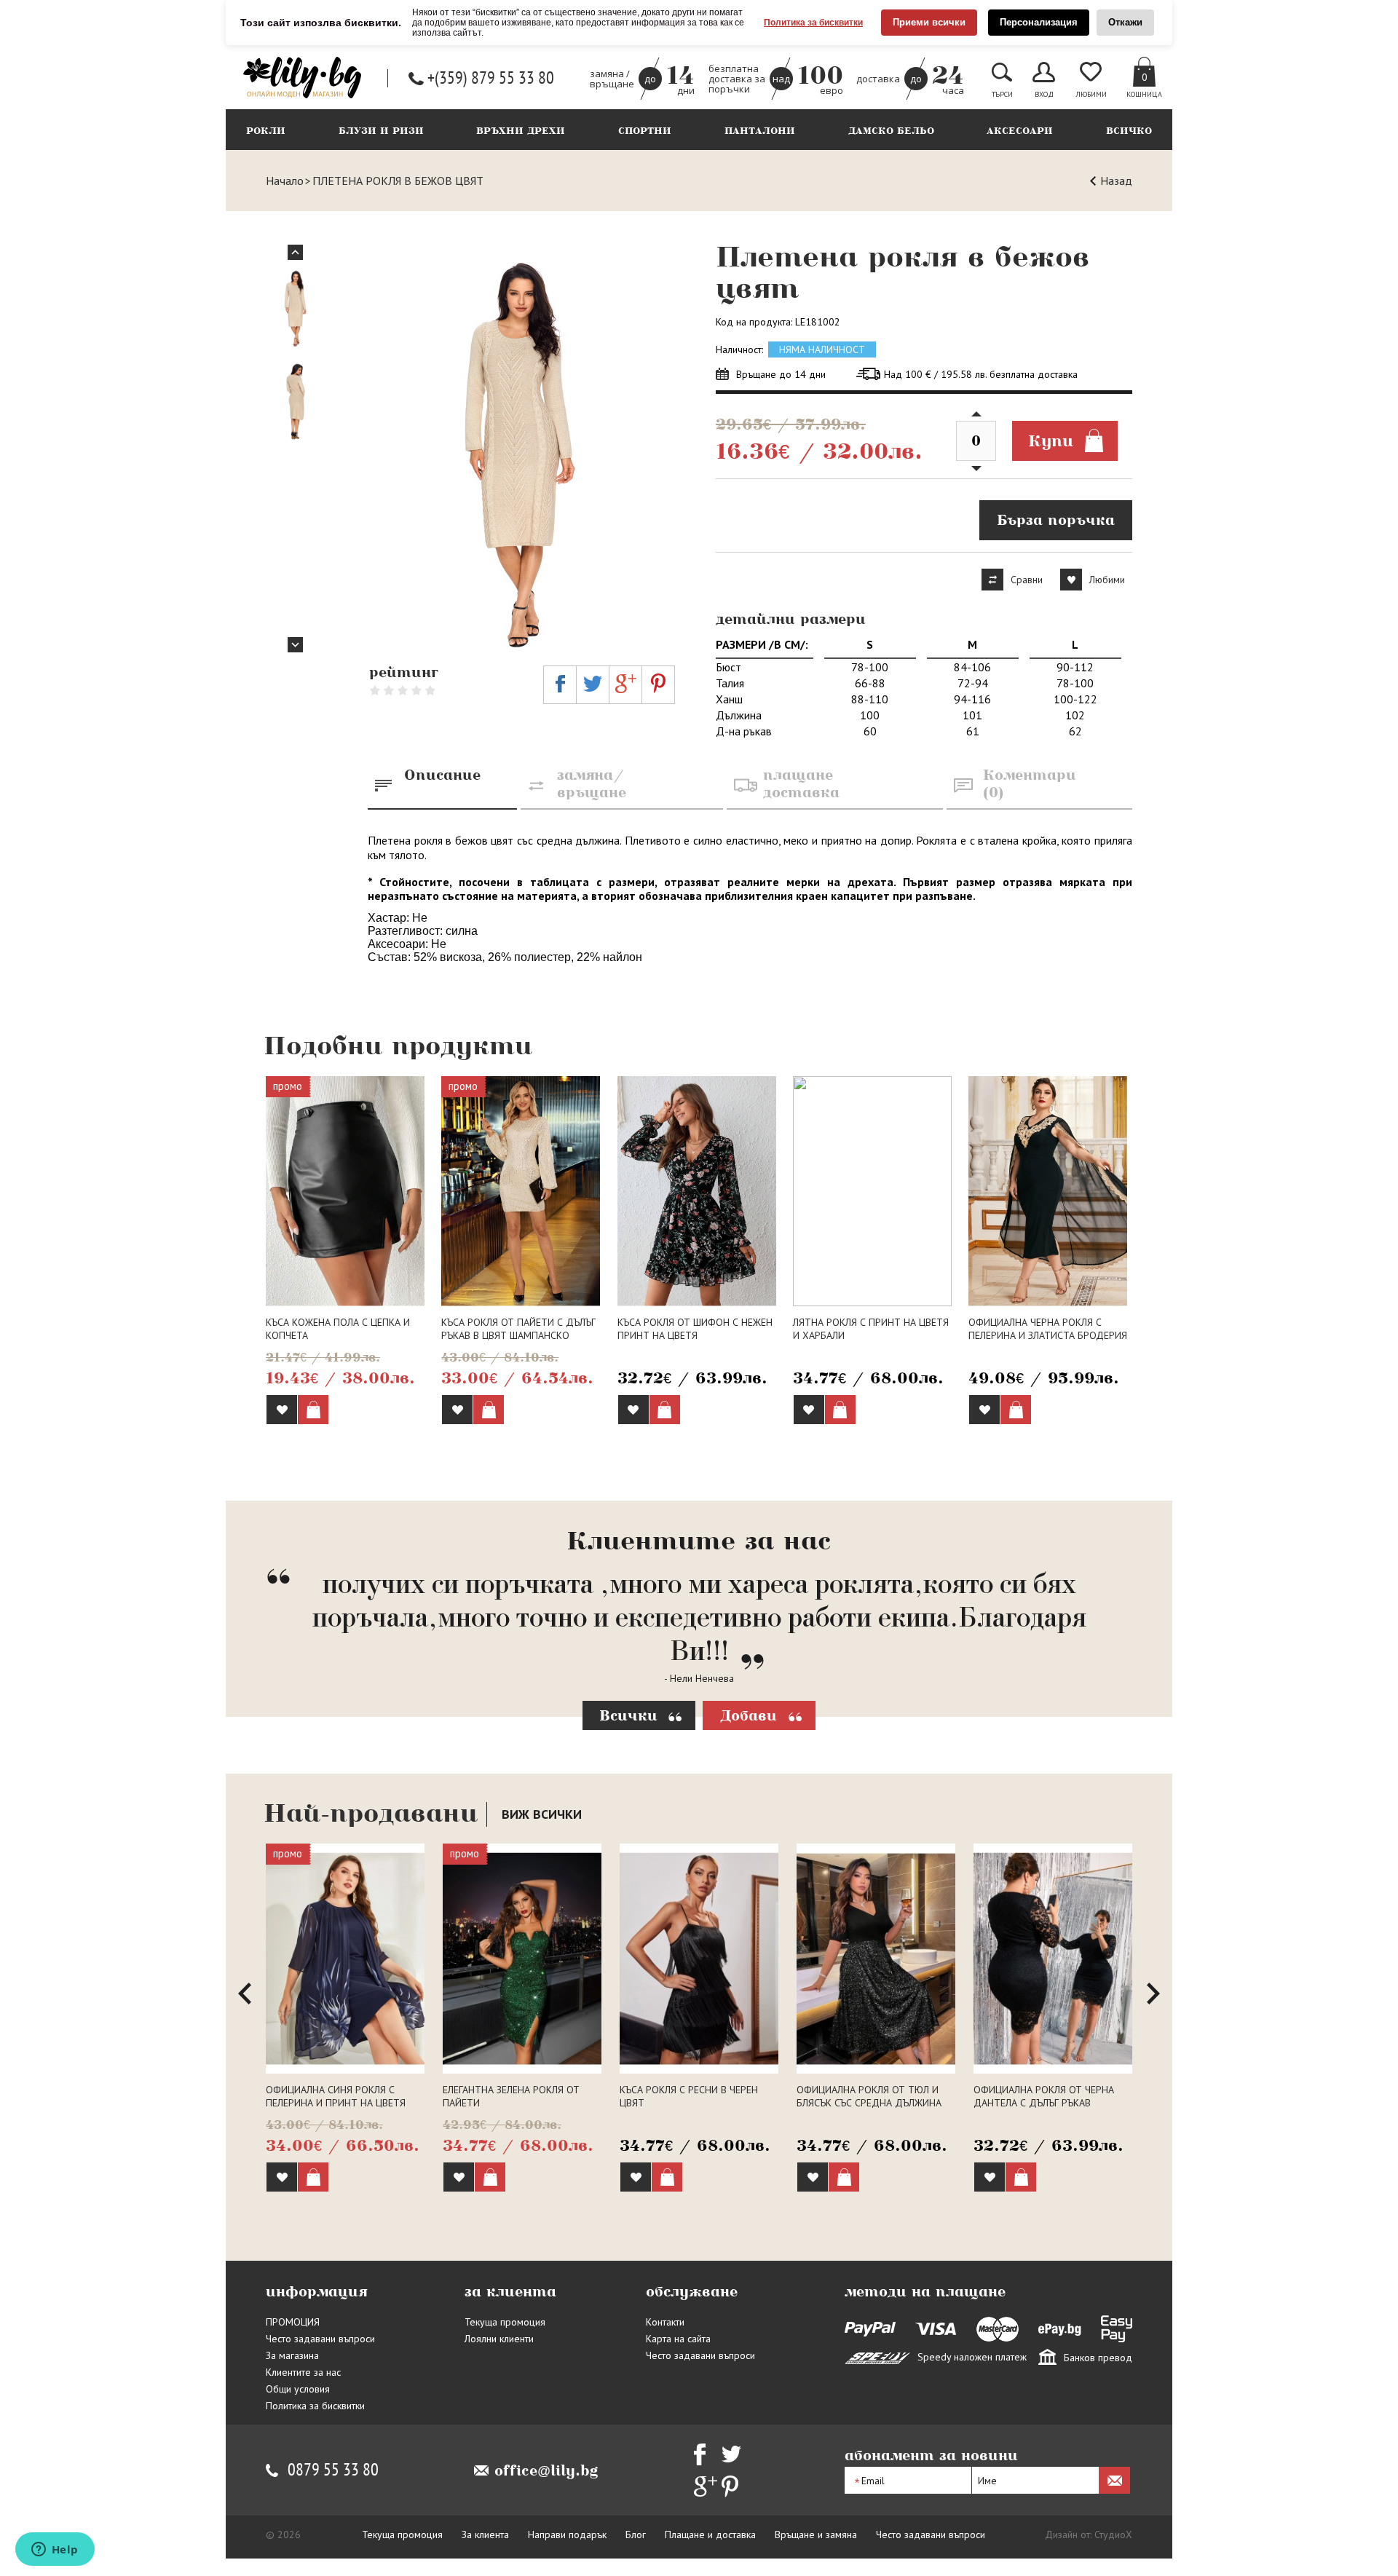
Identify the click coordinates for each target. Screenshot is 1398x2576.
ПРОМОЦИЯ (293, 2322)
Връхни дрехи (521, 131)
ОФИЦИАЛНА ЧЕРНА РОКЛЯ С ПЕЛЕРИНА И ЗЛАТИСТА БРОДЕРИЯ (1048, 1329)
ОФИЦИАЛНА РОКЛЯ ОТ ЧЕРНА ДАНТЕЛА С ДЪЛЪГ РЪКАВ (1044, 2096)
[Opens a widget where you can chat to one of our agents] (55, 2551)
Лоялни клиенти (499, 2339)
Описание (442, 775)
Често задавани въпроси (320, 2339)
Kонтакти (665, 2322)
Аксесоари (1020, 131)
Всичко (1129, 131)
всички (542, 1814)
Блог (636, 2534)
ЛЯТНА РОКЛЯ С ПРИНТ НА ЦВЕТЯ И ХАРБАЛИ (871, 1329)
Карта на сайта (678, 2339)
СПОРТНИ (645, 131)
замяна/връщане (592, 783)
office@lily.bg (546, 2470)
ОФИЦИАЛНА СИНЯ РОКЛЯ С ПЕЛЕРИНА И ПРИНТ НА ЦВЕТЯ (336, 2096)
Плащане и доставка (710, 2534)
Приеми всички (929, 22)
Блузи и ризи (381, 131)
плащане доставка (801, 783)
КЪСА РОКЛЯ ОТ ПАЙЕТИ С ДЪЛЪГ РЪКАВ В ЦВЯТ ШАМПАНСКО (518, 1329)
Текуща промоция (505, 2322)
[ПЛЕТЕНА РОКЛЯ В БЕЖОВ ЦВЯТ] (522, 449)
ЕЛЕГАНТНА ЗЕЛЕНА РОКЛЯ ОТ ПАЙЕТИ (511, 2096)
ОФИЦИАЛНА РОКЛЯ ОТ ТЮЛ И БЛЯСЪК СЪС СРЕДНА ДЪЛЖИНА (869, 2096)
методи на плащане (925, 2291)
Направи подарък (567, 2534)
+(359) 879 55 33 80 (491, 78)
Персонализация (1039, 22)
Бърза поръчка (1056, 520)
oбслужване (692, 2291)
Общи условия (298, 2389)
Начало (285, 181)
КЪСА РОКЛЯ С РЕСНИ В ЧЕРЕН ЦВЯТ (689, 2096)
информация (316, 2291)
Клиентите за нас (303, 2372)
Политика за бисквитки (813, 23)
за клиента (510, 2291)
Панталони (760, 131)
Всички (628, 1715)
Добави (749, 1715)
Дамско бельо (891, 131)
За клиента (485, 2534)
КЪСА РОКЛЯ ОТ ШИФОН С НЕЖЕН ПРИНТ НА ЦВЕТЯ (695, 1329)
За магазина (292, 2355)
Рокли (266, 131)
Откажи (1125, 22)
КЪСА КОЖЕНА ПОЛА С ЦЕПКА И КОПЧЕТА (338, 1329)
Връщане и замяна (816, 2534)
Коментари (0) (1030, 783)
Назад (1116, 181)
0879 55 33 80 (333, 2470)
